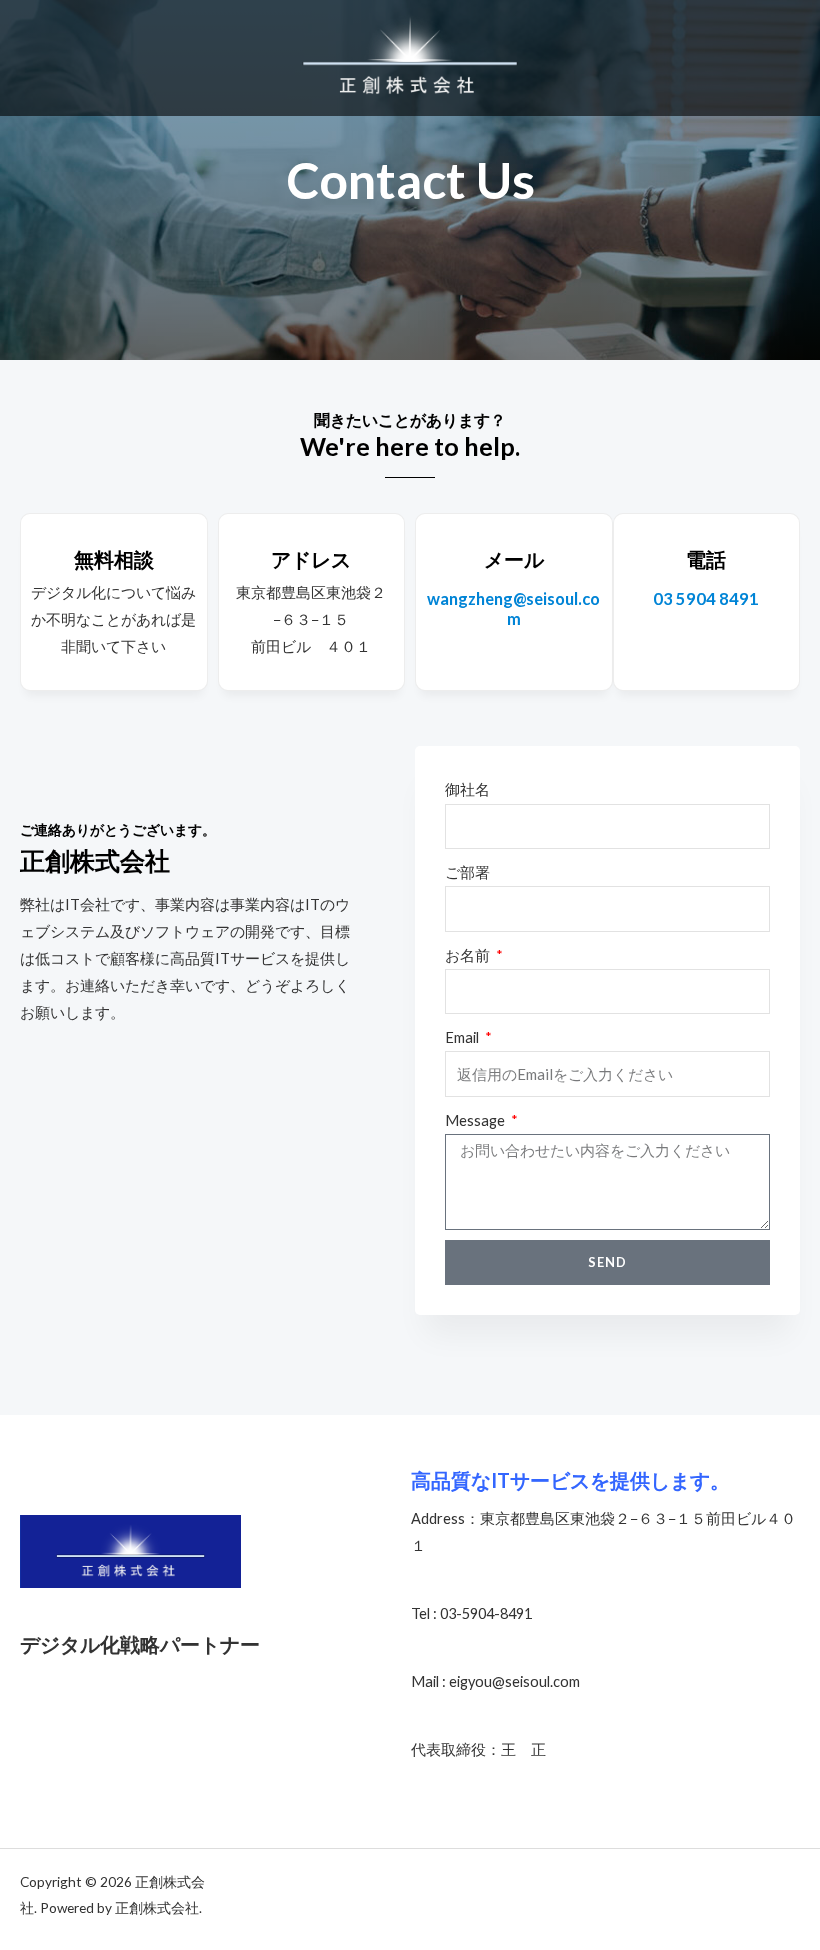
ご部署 (467, 872)
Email (463, 1037)
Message (476, 1120)
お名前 (469, 955)
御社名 (467, 789)
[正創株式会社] (410, 57)
